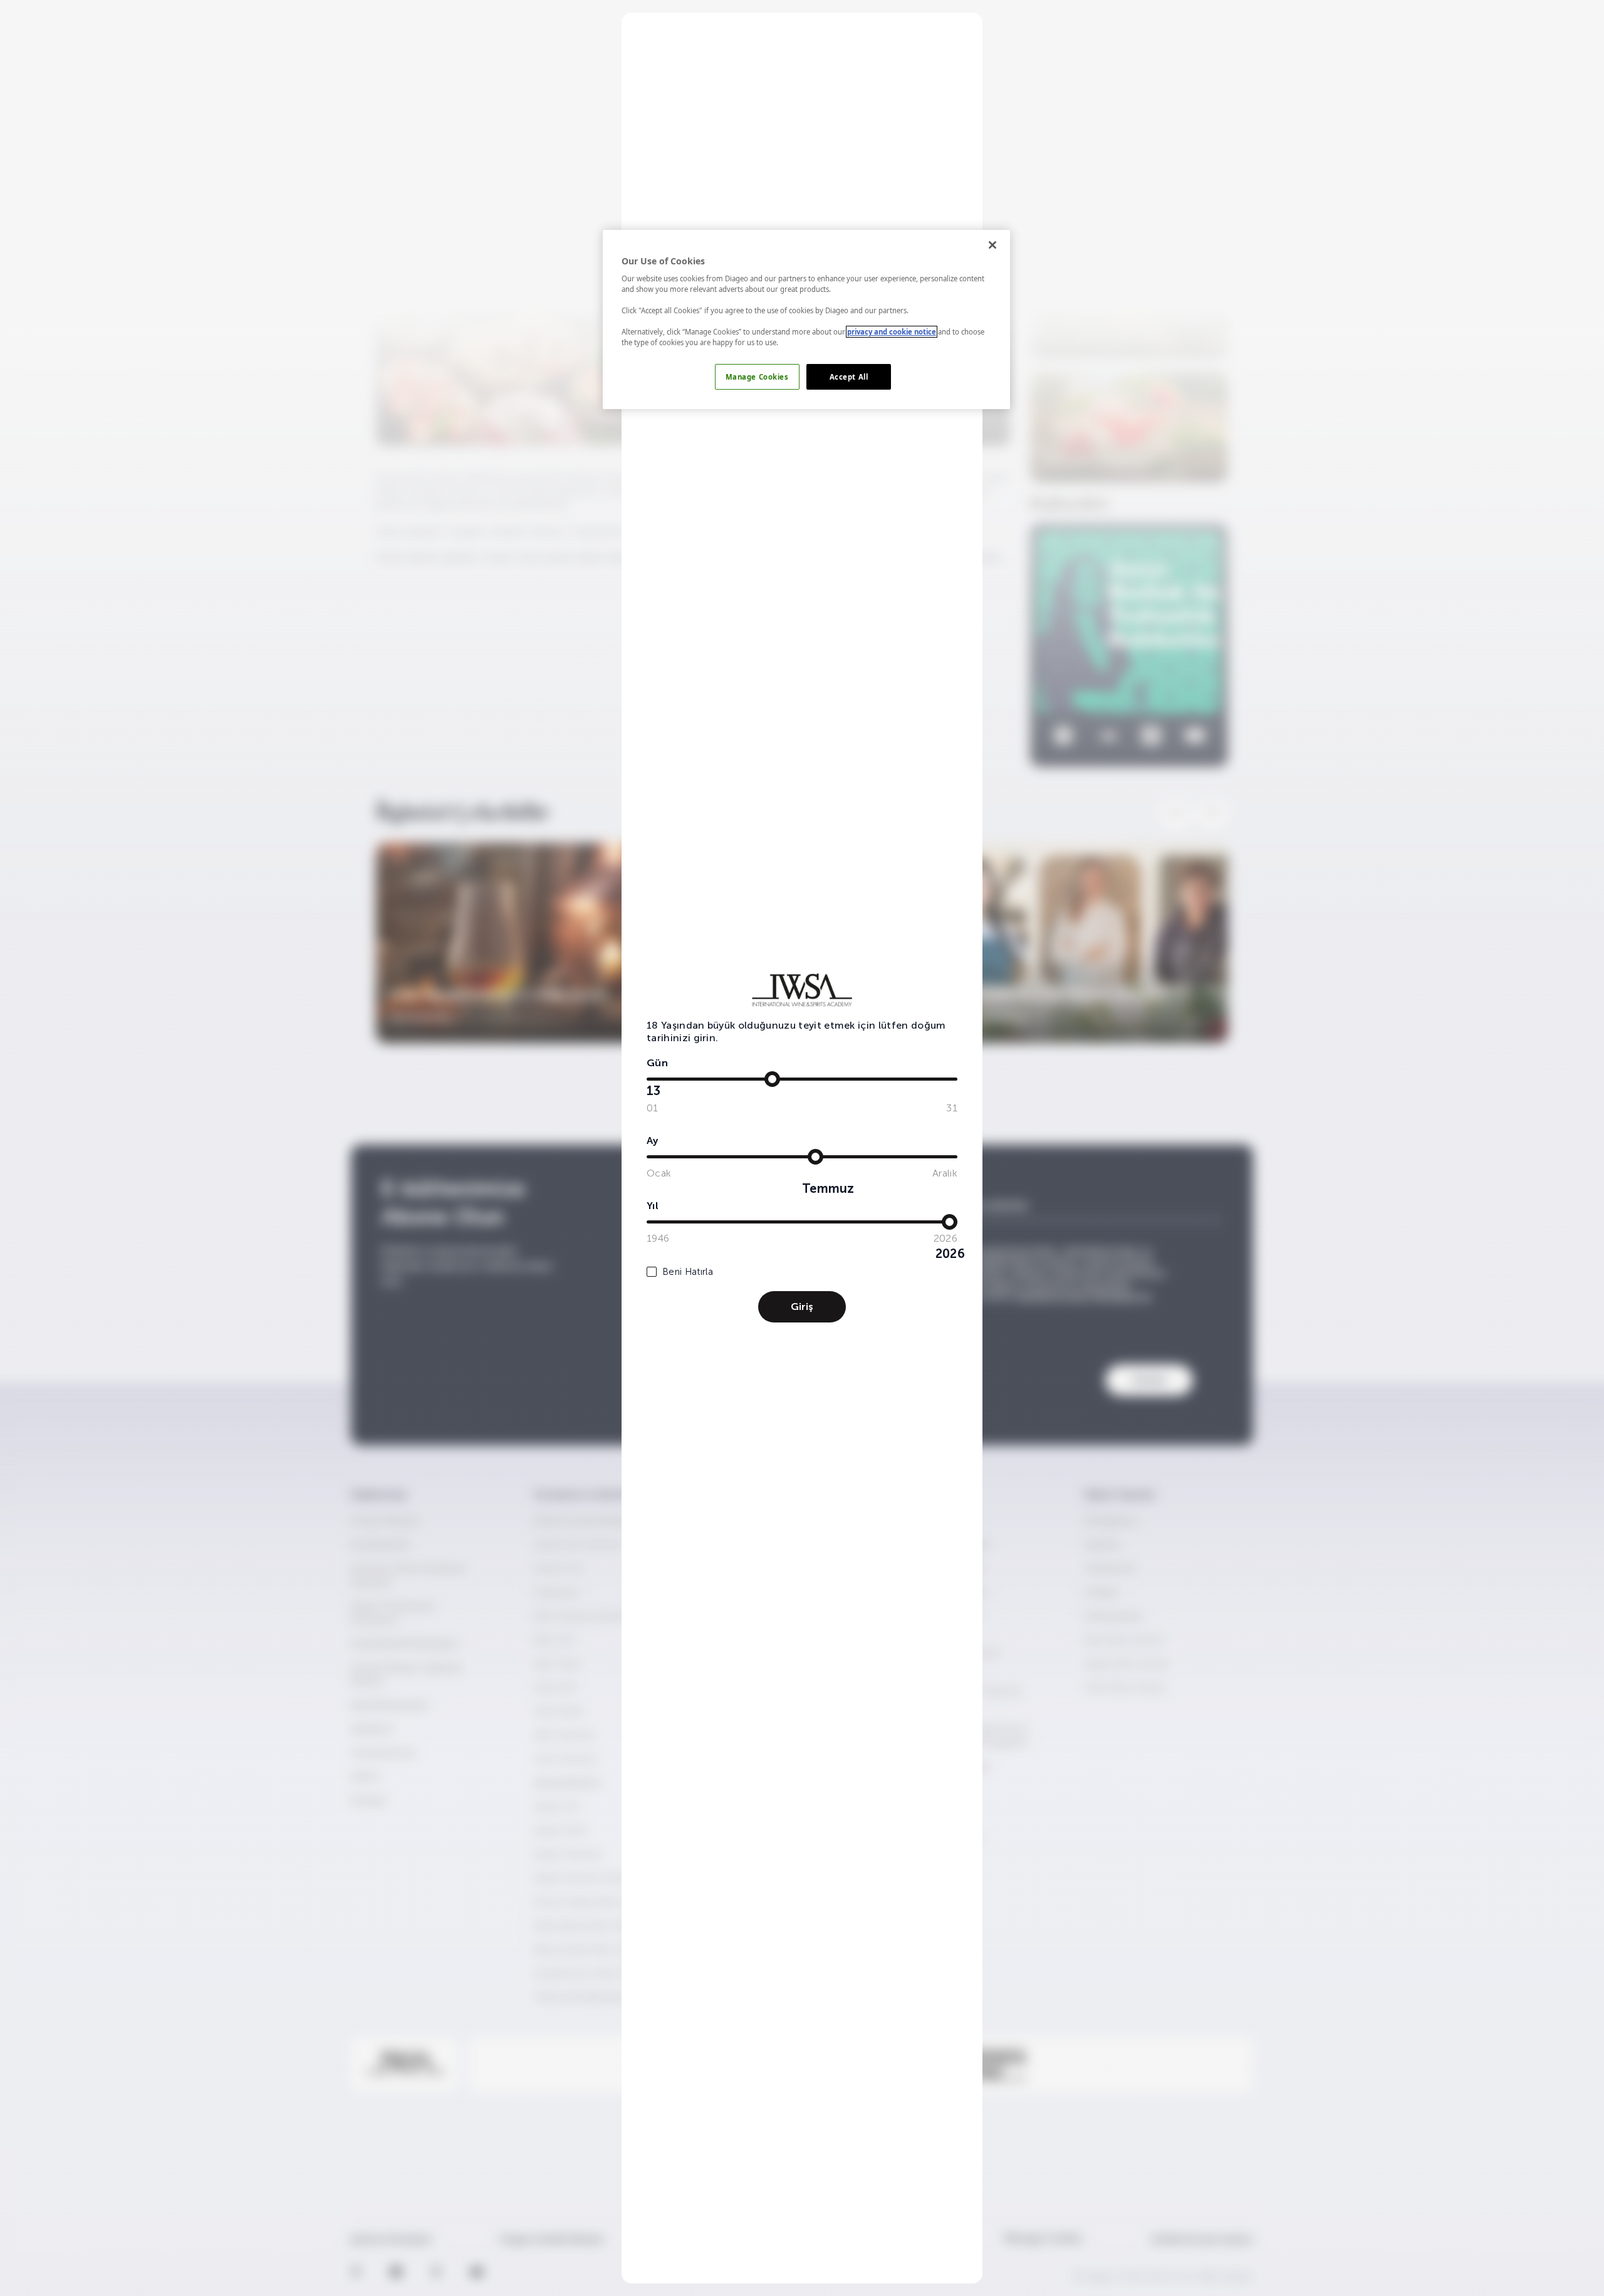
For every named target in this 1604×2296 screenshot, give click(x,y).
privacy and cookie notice (892, 332)
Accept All (849, 377)
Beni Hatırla (688, 1272)
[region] (806, 320)
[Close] (992, 245)
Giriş (802, 1306)
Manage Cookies (757, 377)
